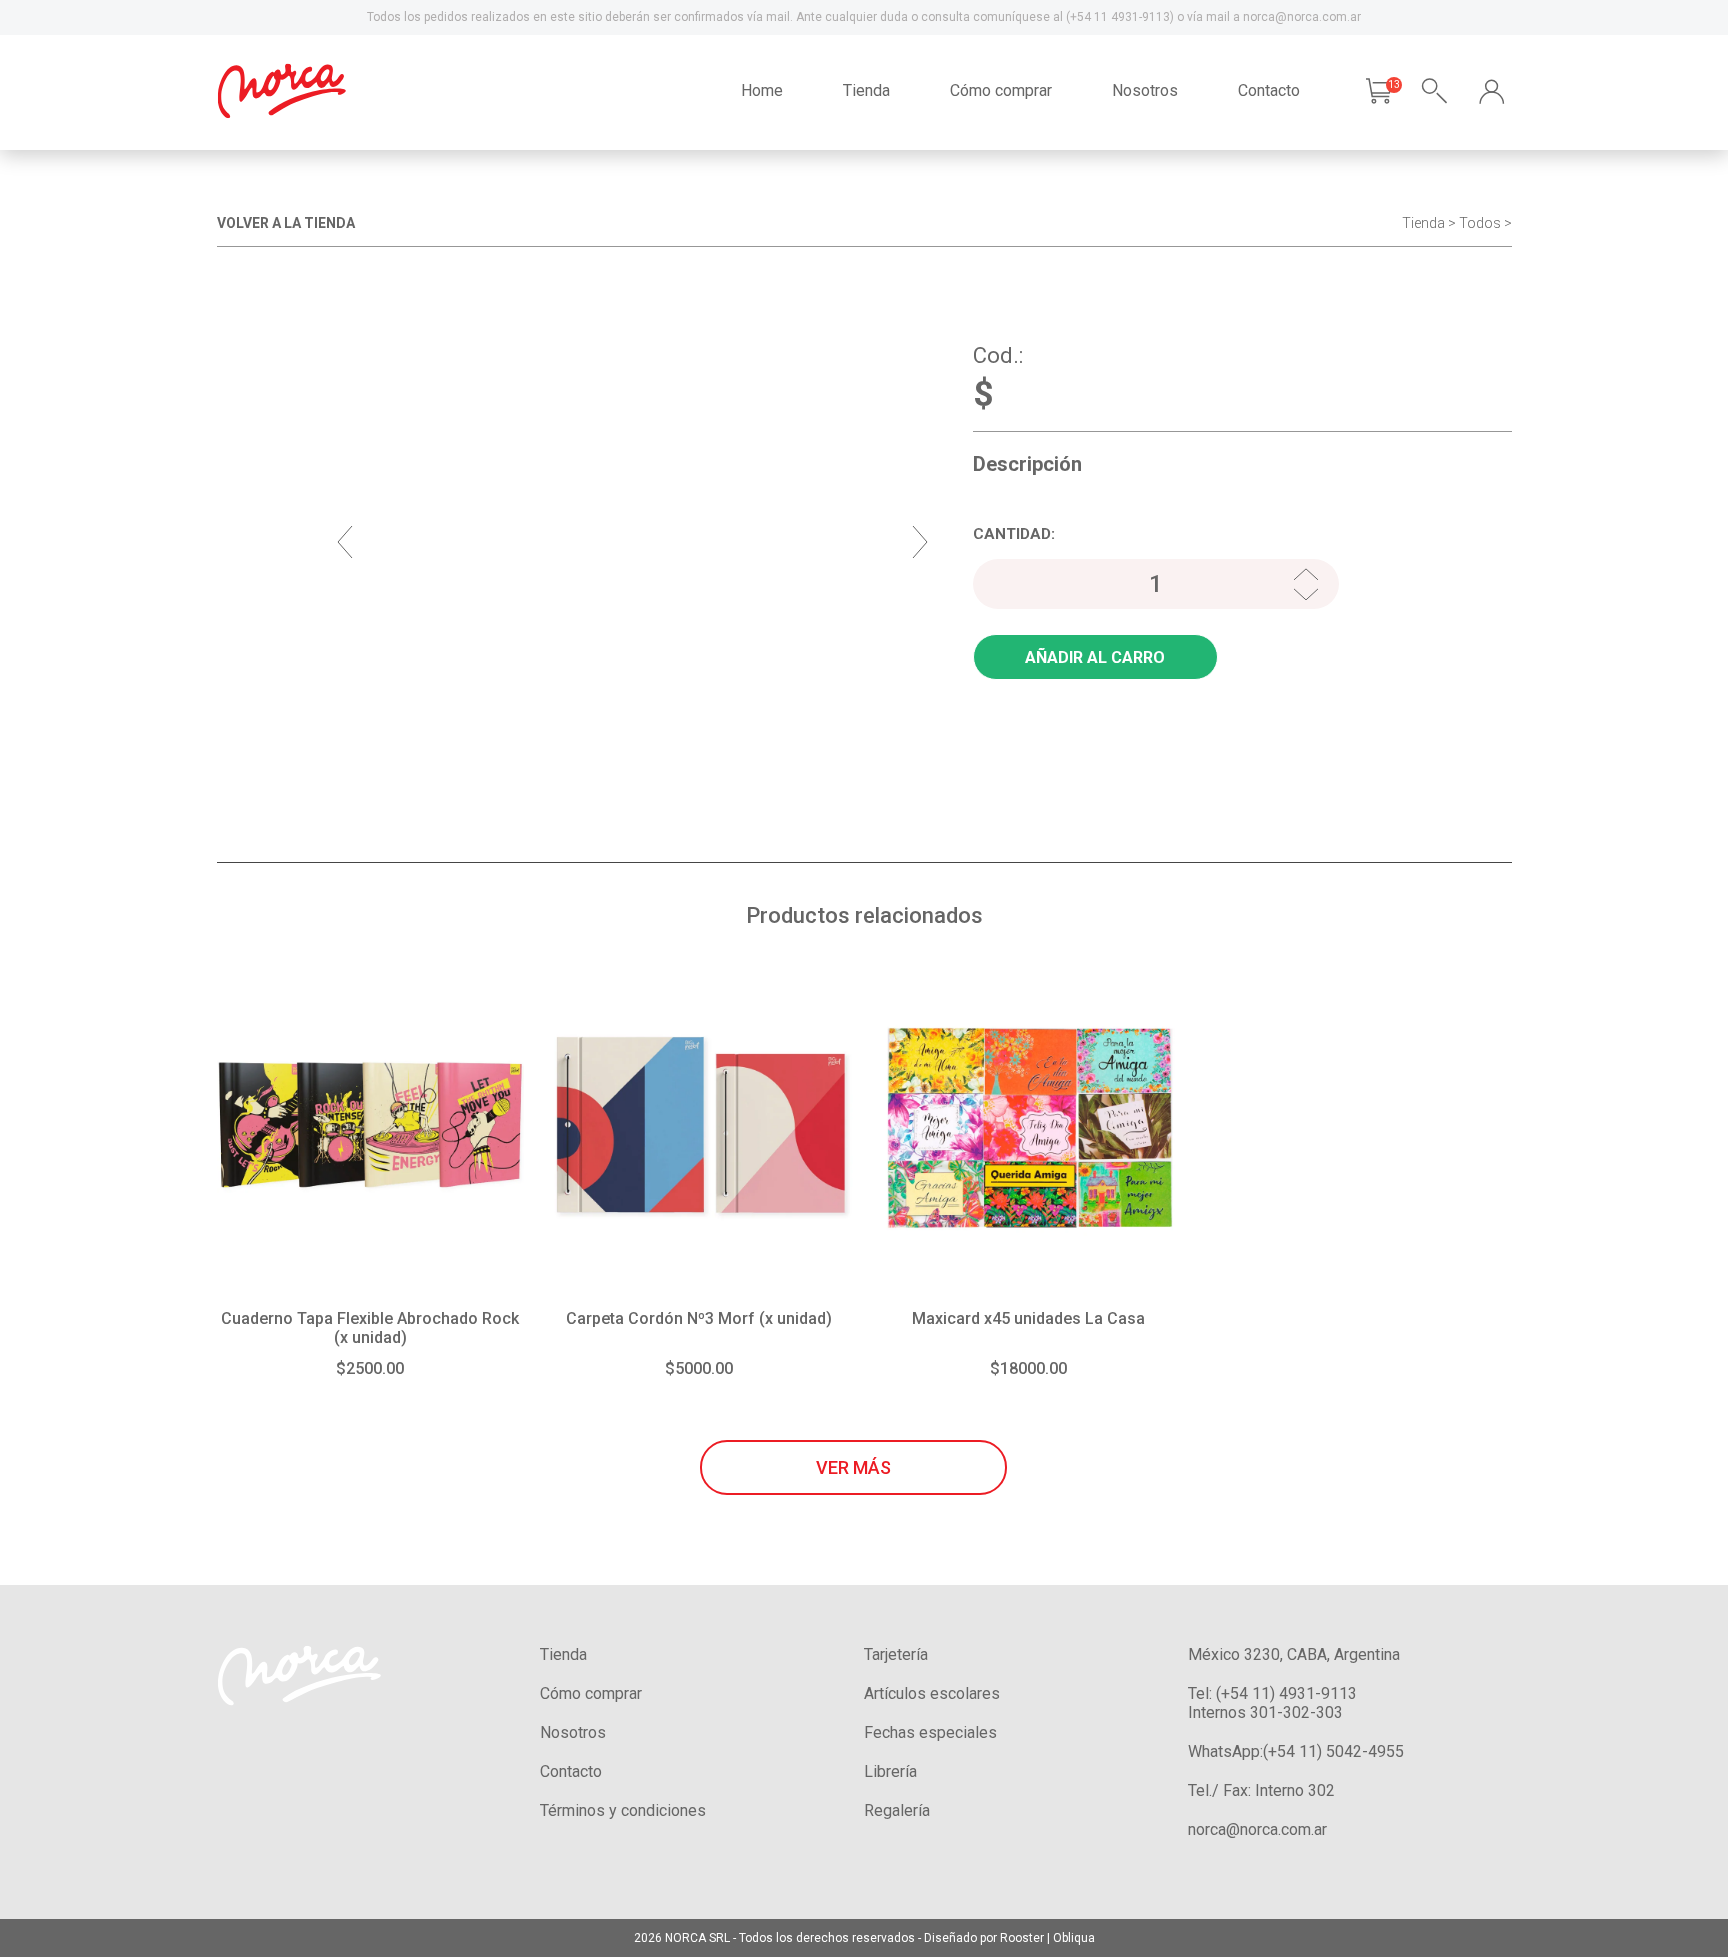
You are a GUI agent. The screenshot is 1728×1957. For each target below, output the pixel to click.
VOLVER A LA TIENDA (286, 223)
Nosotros (1145, 90)
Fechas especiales (930, 1732)
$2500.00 (370, 1368)
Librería (890, 1771)
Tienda (866, 90)
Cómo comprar (1001, 90)
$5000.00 (699, 1368)
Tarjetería (896, 1654)
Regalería (897, 1810)
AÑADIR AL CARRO (1095, 657)
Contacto (1269, 90)
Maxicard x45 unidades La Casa (1028, 1318)
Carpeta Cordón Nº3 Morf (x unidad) (699, 1318)
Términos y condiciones (623, 1810)
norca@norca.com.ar (1257, 1829)
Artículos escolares (932, 1693)
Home (762, 90)
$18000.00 (1028, 1368)
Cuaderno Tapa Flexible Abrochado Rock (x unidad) (370, 1328)
